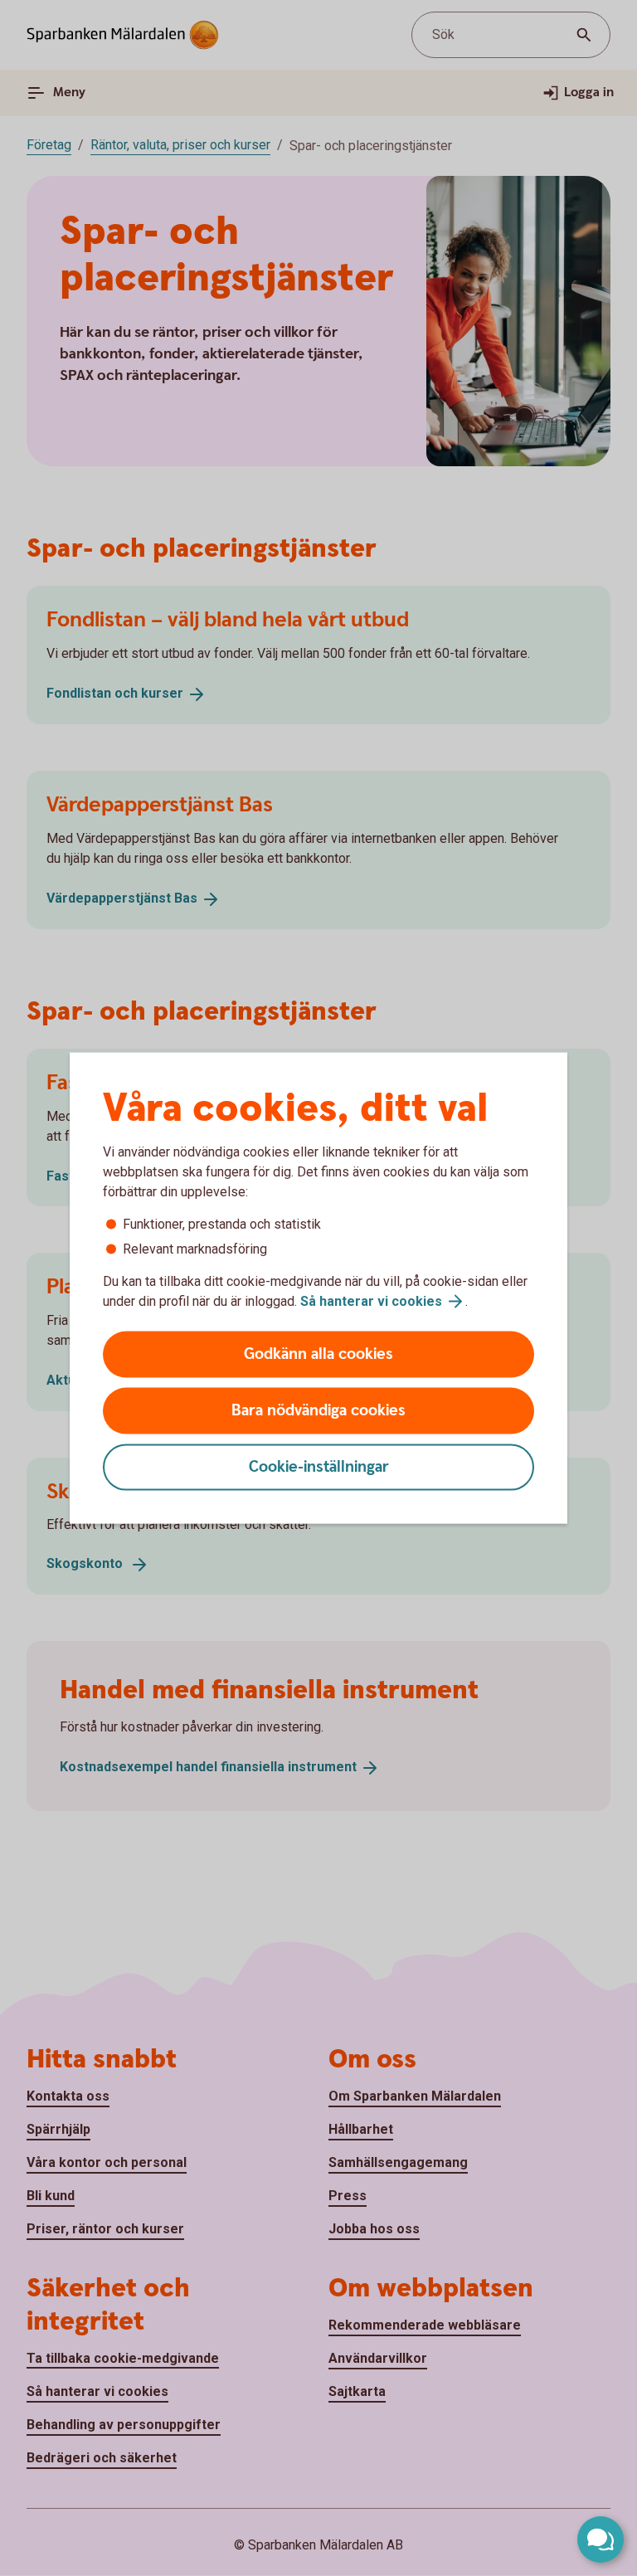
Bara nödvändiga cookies (318, 1411)
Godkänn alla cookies (318, 1354)
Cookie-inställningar (319, 1467)
